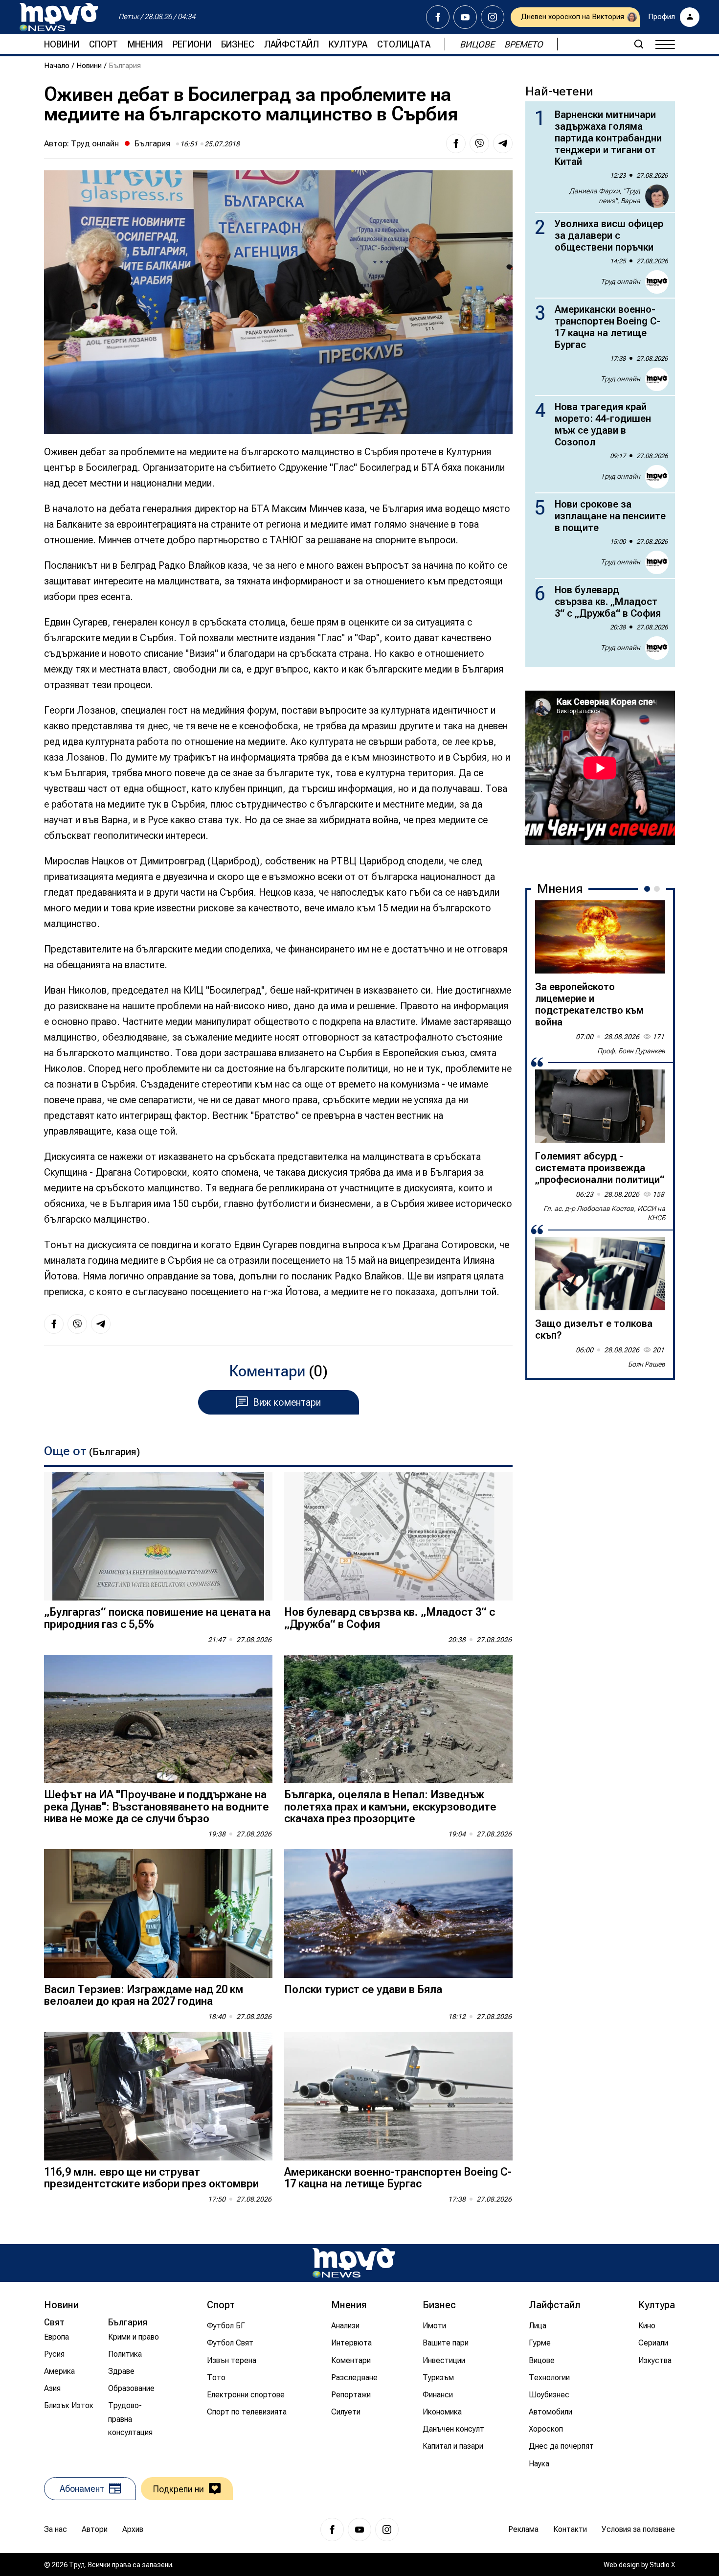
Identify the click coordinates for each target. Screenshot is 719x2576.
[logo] (59, 17)
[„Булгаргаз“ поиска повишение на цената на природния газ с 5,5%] (158, 1537)
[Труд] (354, 2263)
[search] (639, 44)
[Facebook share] (456, 143)
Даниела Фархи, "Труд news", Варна (605, 196)
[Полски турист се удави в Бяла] (398, 1914)
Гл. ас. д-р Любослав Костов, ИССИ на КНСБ (604, 1213)
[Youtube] (465, 17)
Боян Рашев (647, 1364)
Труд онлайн (95, 143)
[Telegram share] (503, 143)
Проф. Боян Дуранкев (631, 1051)
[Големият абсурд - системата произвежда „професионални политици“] (600, 1106)
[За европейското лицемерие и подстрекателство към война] (600, 937)
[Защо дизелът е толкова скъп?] (600, 1274)
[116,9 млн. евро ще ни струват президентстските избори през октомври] (158, 2096)
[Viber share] (479, 143)
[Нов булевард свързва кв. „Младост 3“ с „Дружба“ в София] (398, 1537)
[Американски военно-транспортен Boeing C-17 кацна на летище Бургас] (398, 2096)
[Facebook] (438, 17)
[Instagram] (493, 17)
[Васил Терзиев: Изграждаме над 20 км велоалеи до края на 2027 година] (158, 1914)
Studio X (662, 2565)
